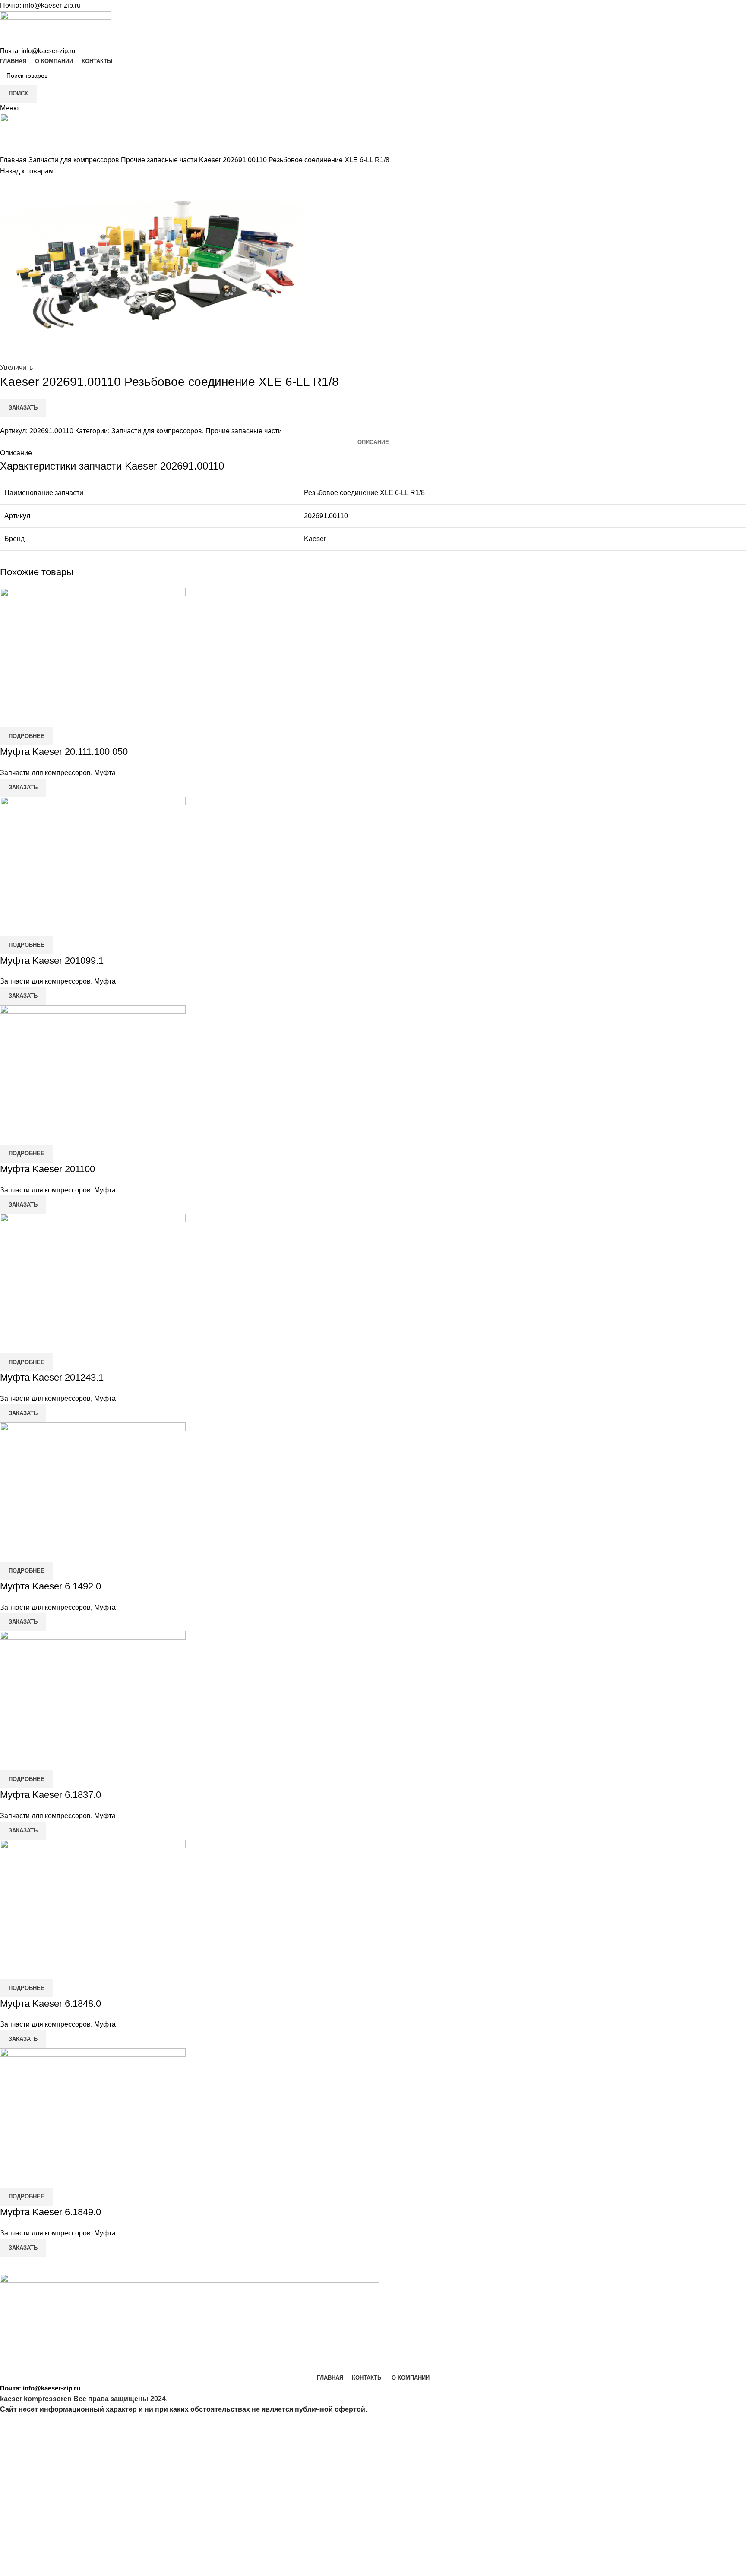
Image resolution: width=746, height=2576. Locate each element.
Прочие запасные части (160, 160)
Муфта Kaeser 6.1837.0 (51, 1795)
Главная (14, 160)
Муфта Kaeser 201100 (47, 1169)
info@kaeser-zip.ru (52, 5)
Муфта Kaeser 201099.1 (52, 960)
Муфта (105, 773)
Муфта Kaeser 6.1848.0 (51, 2004)
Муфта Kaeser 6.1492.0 (51, 1586)
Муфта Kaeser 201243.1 (52, 1377)
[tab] (373, 442)
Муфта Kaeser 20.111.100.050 (64, 752)
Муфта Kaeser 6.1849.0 (51, 2212)
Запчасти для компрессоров (75, 160)
